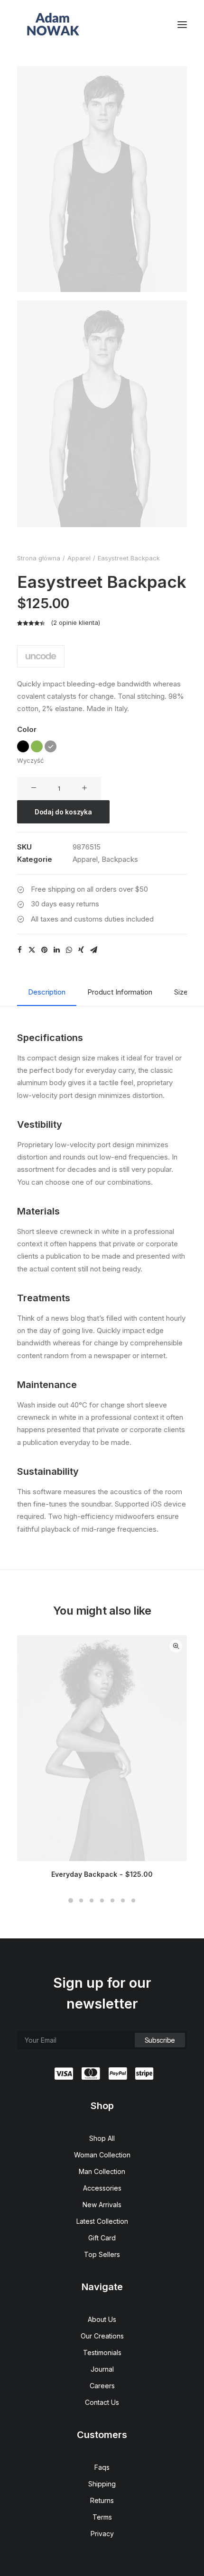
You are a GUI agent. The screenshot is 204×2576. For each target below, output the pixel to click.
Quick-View (176, 1646)
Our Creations (102, 2336)
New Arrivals (102, 2205)
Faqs (102, 2467)
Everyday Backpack (102, 1874)
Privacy (102, 2534)
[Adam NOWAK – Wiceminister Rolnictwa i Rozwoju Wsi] (53, 25)
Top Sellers (102, 2254)
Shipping (102, 2484)
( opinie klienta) (75, 622)
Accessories (102, 2188)
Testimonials (102, 2352)
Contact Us (102, 2402)
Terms (102, 2517)
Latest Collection (102, 2221)
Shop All (102, 2138)
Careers (102, 2386)
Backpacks (120, 859)
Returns (102, 2500)
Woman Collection (102, 2155)
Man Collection (102, 2171)
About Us (102, 2319)
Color (27, 729)
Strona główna (39, 558)
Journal (102, 2369)
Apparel (79, 558)
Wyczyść (30, 760)
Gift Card (102, 2238)
